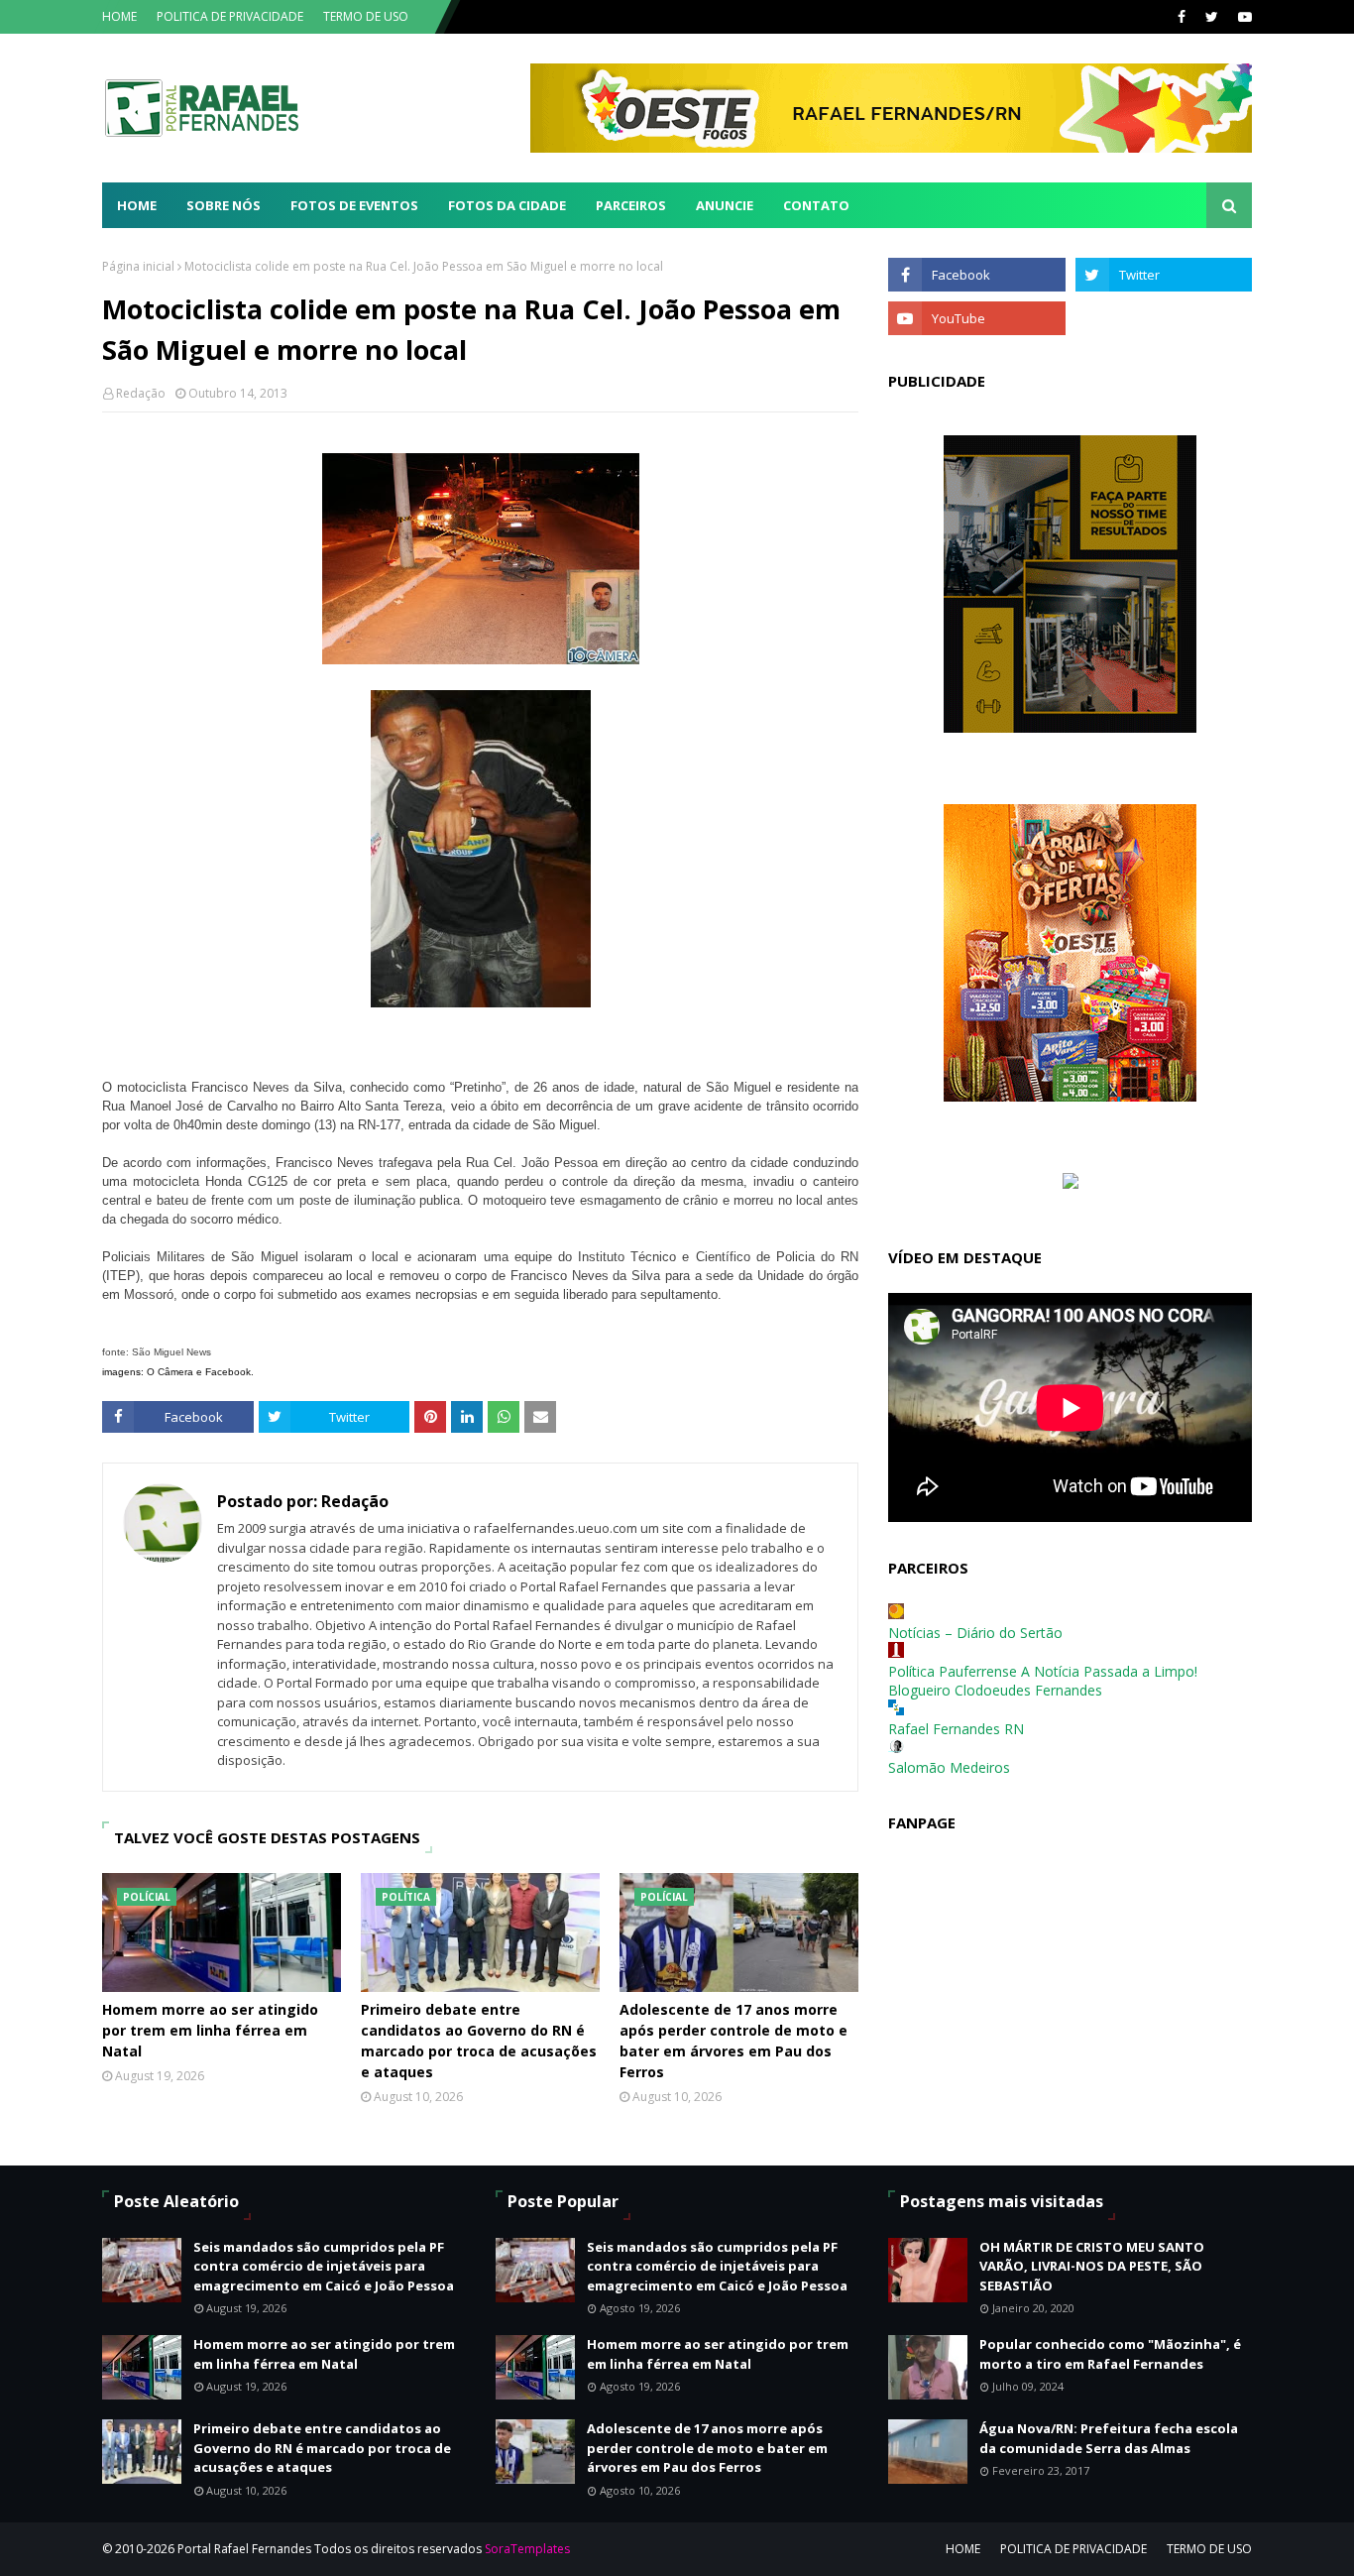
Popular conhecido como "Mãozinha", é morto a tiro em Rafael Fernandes (1110, 2354)
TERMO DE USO (366, 16)
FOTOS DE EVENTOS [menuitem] (354, 205)
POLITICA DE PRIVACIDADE (230, 16)
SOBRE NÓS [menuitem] (224, 205)
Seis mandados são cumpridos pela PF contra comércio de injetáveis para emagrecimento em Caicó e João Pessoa (324, 2266)
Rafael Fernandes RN (956, 1729)
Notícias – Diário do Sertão (975, 1633)
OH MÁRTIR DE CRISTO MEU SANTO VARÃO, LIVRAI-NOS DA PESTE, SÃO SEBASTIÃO (1092, 2266)
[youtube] (1242, 17)
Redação (141, 393)
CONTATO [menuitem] (816, 205)
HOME (119, 16)
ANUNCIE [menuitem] (725, 205)
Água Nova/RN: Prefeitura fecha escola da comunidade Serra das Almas (1109, 2438)
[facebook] (1182, 17)
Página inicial (138, 266)
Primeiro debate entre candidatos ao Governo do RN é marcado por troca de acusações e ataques (479, 2041)
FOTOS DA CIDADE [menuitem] (507, 205)
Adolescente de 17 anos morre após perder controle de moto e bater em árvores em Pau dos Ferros (733, 2041)
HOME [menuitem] (137, 205)
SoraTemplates (527, 2549)
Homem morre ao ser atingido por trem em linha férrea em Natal (210, 2030)
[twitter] (1212, 17)
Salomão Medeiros (949, 1767)
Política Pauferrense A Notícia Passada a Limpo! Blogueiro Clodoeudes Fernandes (1043, 1681)
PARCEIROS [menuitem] (631, 205)
